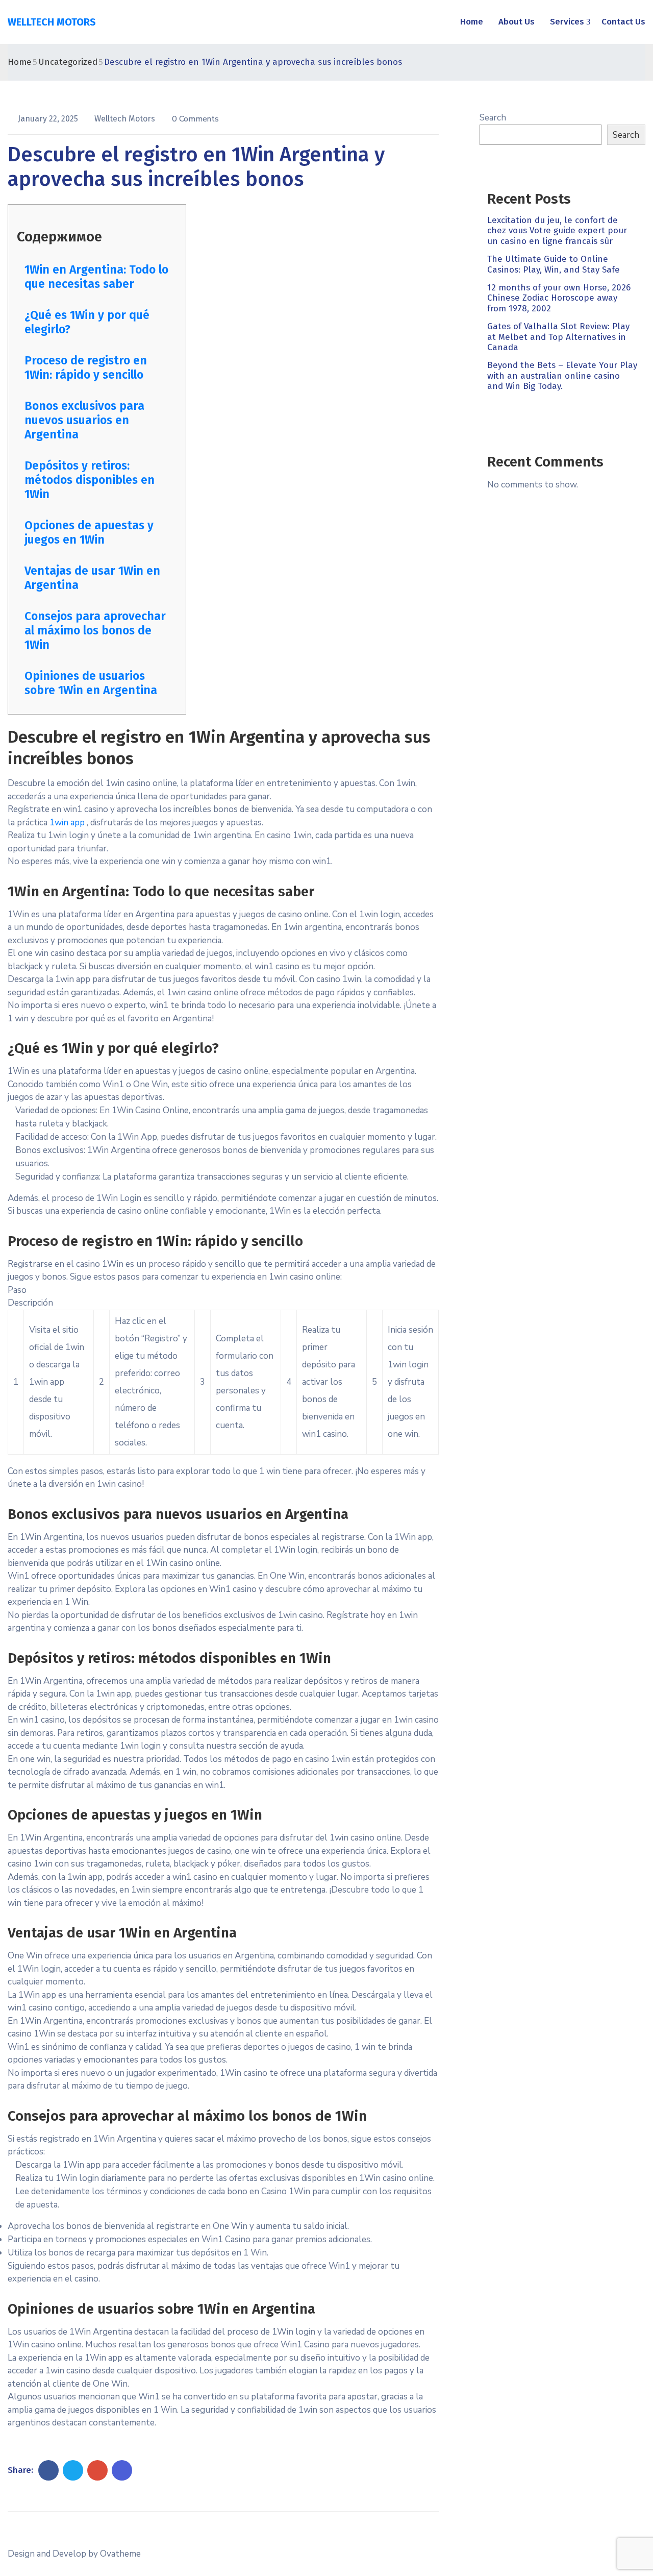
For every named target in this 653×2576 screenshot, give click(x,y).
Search (493, 118)
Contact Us (623, 22)
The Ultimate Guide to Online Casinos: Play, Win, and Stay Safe (554, 264)
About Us (517, 22)
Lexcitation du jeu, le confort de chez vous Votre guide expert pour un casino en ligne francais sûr (557, 231)
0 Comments (195, 119)
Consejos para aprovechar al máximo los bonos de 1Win (95, 630)
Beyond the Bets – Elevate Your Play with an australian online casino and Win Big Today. (562, 376)
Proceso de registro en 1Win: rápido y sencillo (86, 367)
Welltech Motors (126, 119)
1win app (67, 823)
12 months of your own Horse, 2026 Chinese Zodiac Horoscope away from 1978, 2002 (559, 298)
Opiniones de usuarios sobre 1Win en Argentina (91, 683)
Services (567, 22)
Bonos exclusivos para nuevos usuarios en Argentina (84, 420)
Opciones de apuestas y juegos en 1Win (89, 532)
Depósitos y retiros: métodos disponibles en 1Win (90, 480)
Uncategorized (68, 62)
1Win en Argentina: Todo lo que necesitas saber (96, 277)
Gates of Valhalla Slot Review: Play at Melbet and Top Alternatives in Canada (558, 337)
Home (472, 22)
